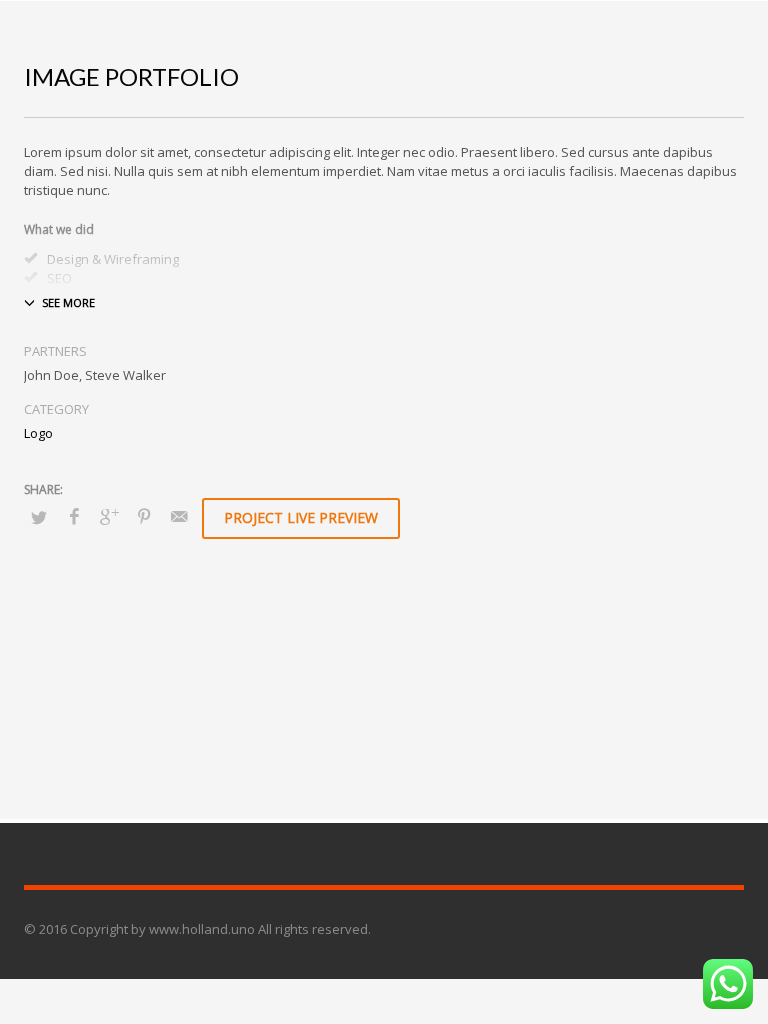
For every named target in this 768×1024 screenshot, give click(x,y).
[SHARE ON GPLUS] (109, 516)
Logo (38, 433)
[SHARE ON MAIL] (179, 516)
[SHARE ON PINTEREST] (144, 516)
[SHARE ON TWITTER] (39, 517)
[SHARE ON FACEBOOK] (74, 516)
